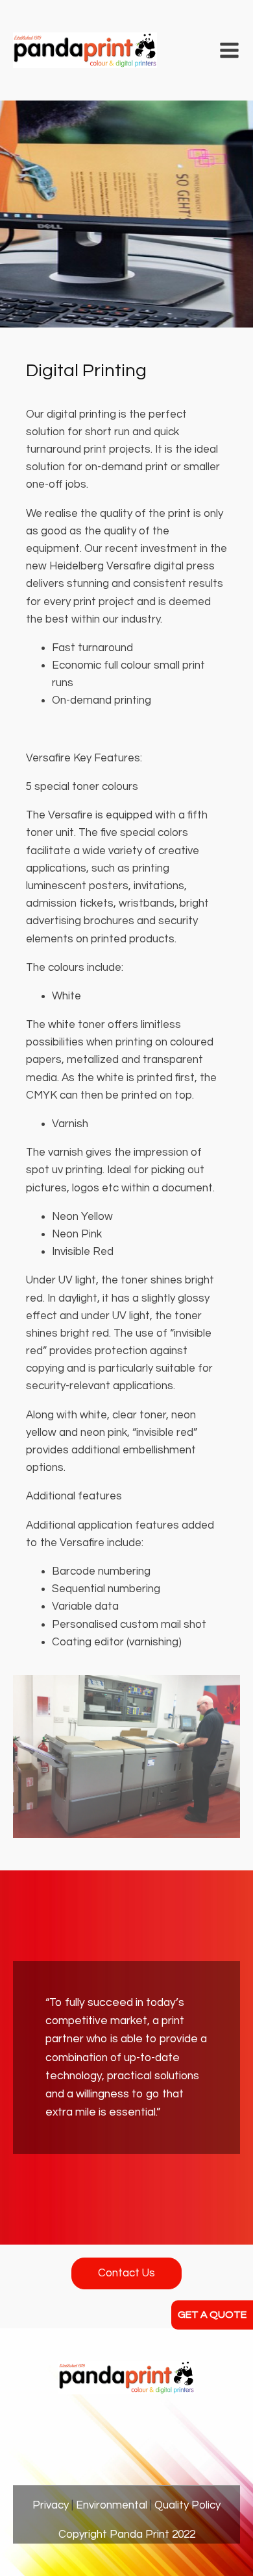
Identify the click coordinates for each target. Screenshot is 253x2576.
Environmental (112, 2505)
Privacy (51, 2505)
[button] (229, 50)
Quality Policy (187, 2505)
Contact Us (126, 2273)
